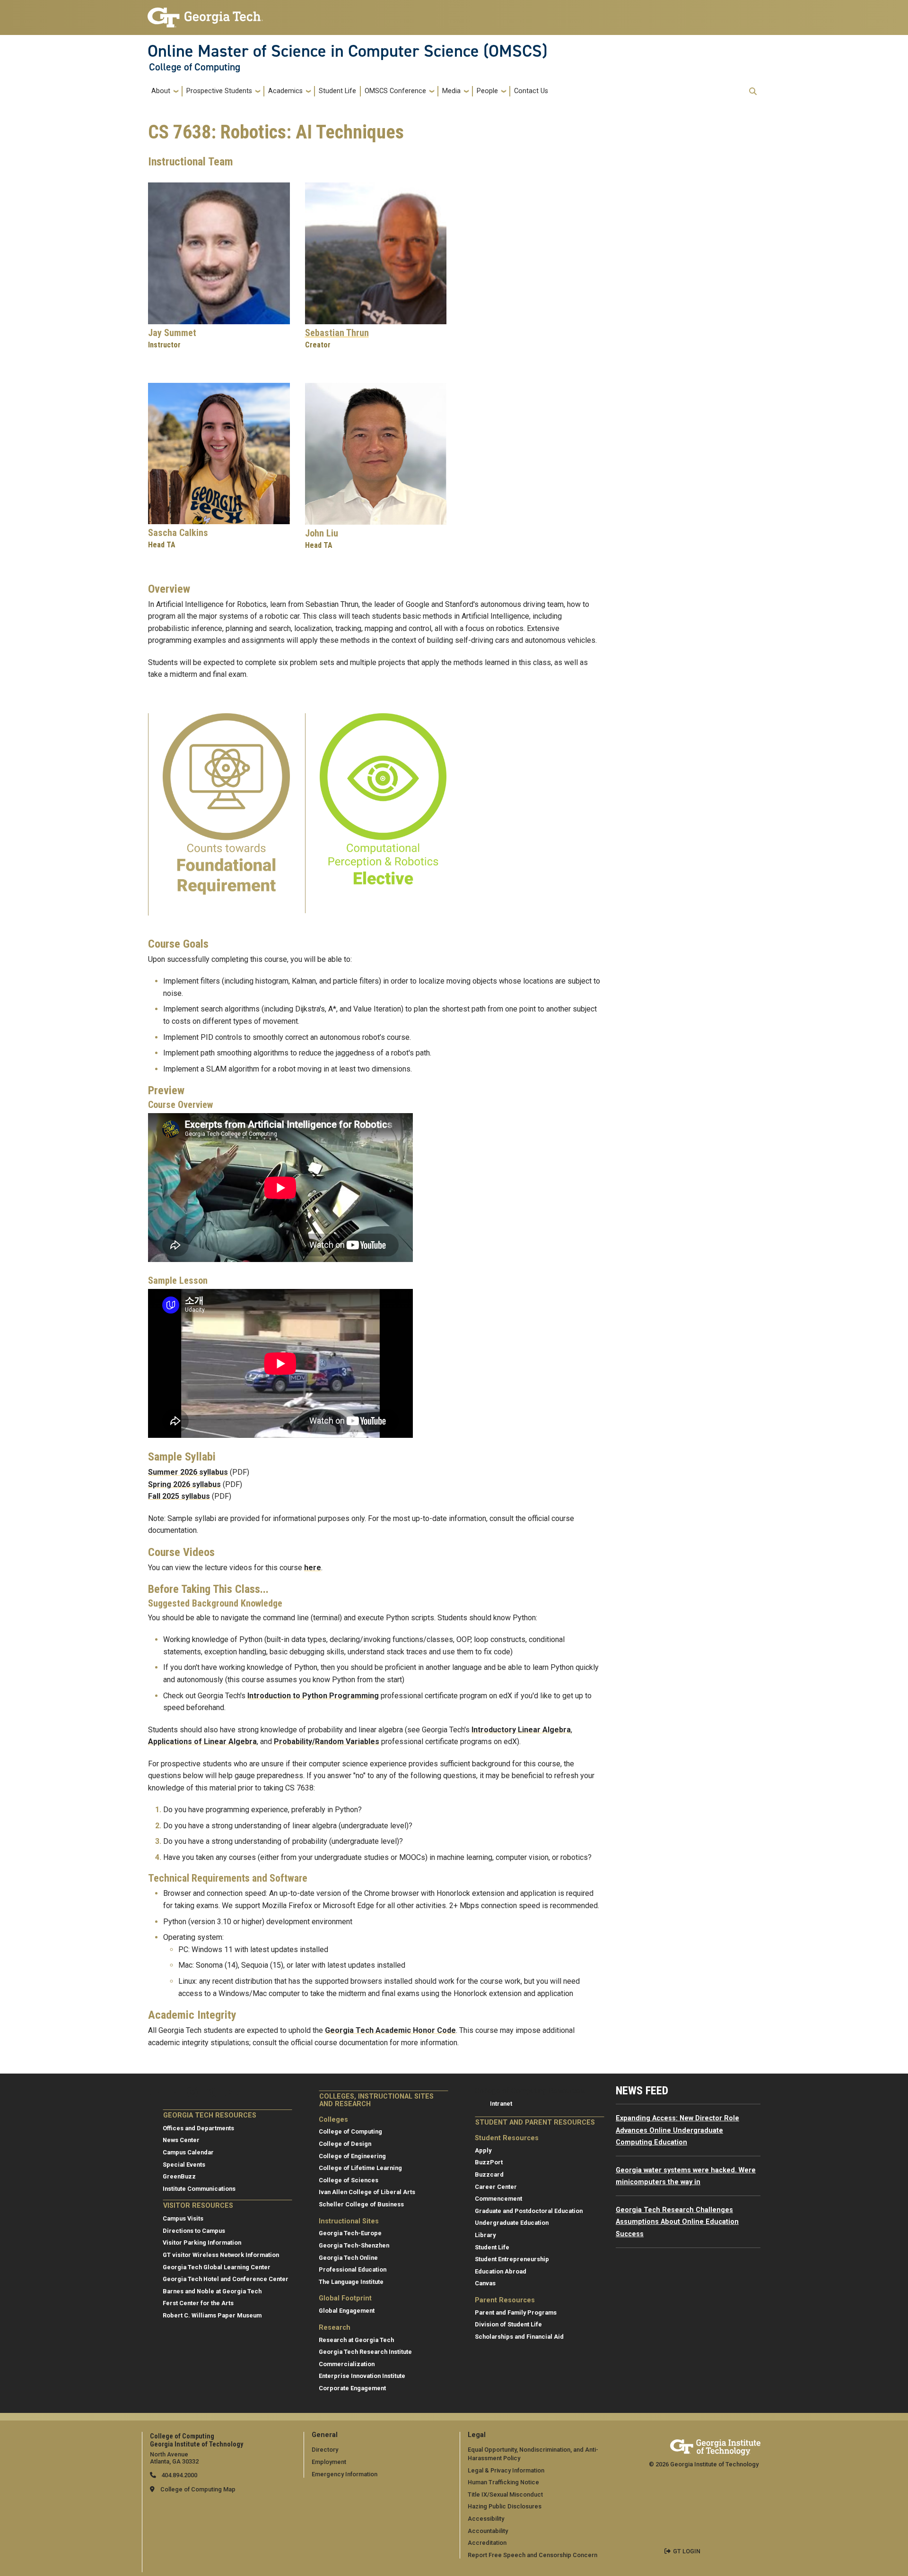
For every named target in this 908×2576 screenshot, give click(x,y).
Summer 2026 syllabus (188, 1472)
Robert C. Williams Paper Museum (212, 2315)
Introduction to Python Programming (313, 1696)
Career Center (496, 2187)
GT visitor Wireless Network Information (221, 2255)
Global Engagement (347, 2311)
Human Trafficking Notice (503, 2482)
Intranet (501, 2104)
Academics (285, 91)
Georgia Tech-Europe (350, 2233)
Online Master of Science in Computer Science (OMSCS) (347, 51)
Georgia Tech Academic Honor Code (390, 2030)
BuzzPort (489, 2162)
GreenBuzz (179, 2176)
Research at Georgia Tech (356, 2340)
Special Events (184, 2165)
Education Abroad (501, 2271)
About (161, 91)
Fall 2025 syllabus (179, 1496)
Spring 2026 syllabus (184, 1484)
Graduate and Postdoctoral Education (529, 2211)
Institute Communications (199, 2189)
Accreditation (487, 2543)
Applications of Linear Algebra (202, 1742)
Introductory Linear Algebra (521, 1730)
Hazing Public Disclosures (505, 2506)
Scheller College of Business (361, 2204)
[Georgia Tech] (715, 2446)
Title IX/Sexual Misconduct (505, 2494)
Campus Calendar (188, 2152)
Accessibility (486, 2519)
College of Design (345, 2144)
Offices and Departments (198, 2128)
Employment (329, 2462)
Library (485, 2235)
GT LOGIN (687, 2551)
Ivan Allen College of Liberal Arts (367, 2192)
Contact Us (531, 91)
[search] (753, 91)
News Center (181, 2140)
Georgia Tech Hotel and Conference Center (226, 2279)
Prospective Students (219, 91)
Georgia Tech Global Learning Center (217, 2267)
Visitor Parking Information (202, 2243)
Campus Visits (183, 2218)
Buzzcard (489, 2174)
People (487, 91)
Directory (325, 2450)
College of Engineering (352, 2156)
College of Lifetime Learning (360, 2168)
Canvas (485, 2283)
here (313, 1568)
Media (451, 91)
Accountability (488, 2531)
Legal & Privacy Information (506, 2470)
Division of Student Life (508, 2324)
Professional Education (353, 2269)
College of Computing (195, 67)
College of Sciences (349, 2180)
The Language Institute (351, 2282)
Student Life (337, 91)
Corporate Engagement (352, 2388)
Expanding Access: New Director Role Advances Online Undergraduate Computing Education (677, 2130)
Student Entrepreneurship (512, 2259)
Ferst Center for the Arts (198, 2303)
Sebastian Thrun (337, 333)
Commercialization (347, 2364)
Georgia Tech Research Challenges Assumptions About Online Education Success (677, 2222)
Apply (483, 2150)
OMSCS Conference (395, 91)
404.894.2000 (179, 2475)
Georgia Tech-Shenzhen (354, 2245)
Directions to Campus (194, 2231)
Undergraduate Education (512, 2223)
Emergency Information (345, 2474)
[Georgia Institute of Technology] (205, 13)
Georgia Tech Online (348, 2258)
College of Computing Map (198, 2489)
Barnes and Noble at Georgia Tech (212, 2291)
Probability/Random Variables (327, 1742)
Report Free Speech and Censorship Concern (533, 2555)
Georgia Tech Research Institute (365, 2352)
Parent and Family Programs (516, 2312)
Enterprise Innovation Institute (362, 2376)
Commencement (498, 2199)
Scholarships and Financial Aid (519, 2337)
